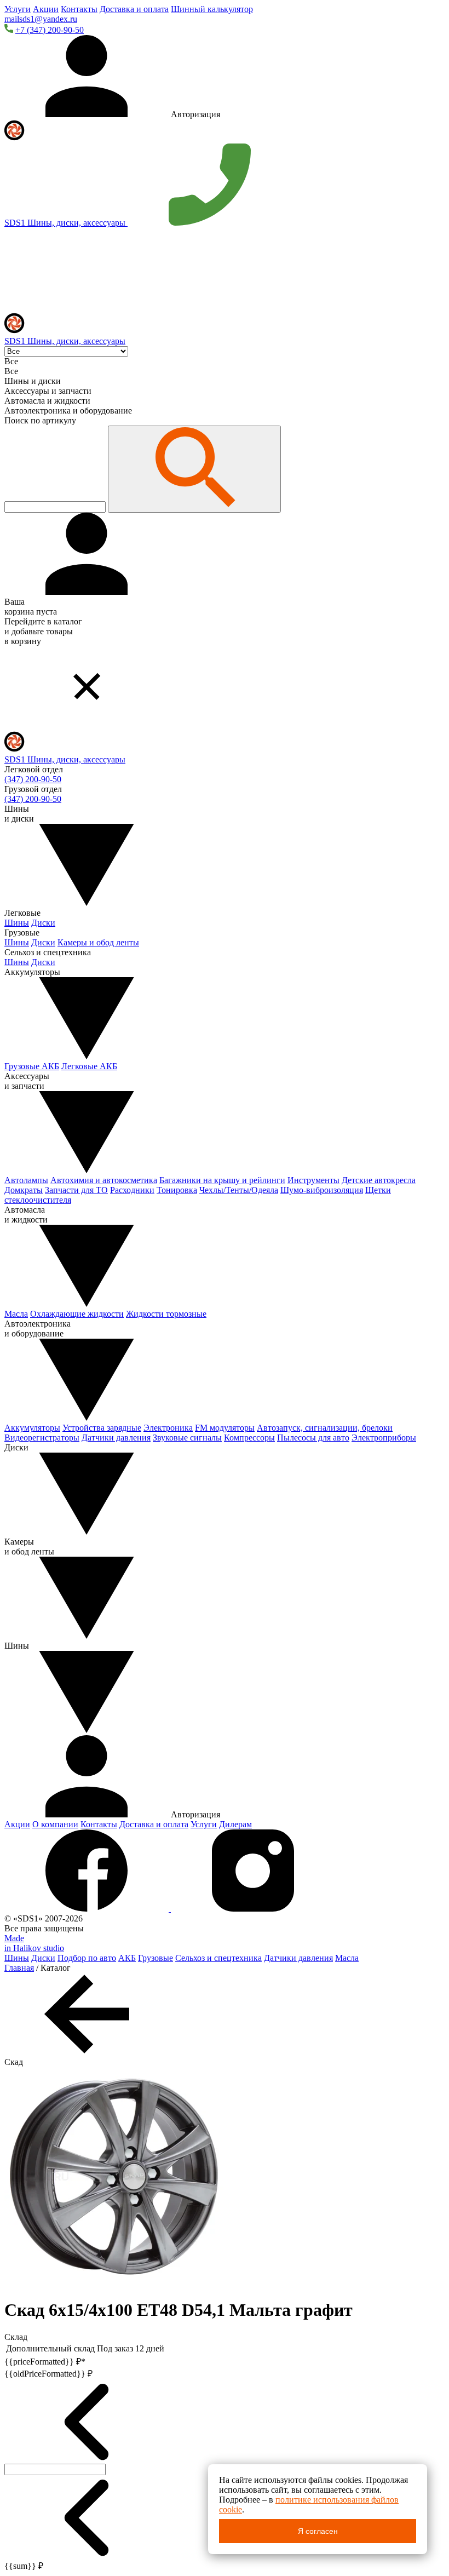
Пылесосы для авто (313, 1438)
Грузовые (156, 1958)
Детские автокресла (379, 1180)
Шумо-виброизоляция (322, 1190)
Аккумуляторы (32, 1428)
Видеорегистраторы (42, 1438)
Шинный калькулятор (212, 9)
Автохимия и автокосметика (104, 1180)
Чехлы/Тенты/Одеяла (239, 1190)
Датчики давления (116, 1438)
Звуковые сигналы (187, 1438)
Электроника (168, 1428)
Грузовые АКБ (32, 1066)
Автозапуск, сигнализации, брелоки (325, 1428)
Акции (46, 9)
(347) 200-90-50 (33, 779)
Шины (17, 923)
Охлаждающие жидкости (77, 1314)
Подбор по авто (87, 1958)
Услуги (18, 9)
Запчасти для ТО (76, 1190)
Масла (16, 1314)
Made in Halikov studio (34, 1943)
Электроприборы (384, 1438)
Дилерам (235, 1824)
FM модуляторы (225, 1428)
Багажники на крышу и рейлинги (222, 1180)
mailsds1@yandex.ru (41, 19)
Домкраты (24, 1190)
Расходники (132, 1190)
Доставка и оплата (134, 9)
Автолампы (26, 1180)
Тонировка (177, 1190)
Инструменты (313, 1180)
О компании (55, 1824)
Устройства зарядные (102, 1428)
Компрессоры (249, 1438)
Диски (43, 923)
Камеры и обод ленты (98, 942)
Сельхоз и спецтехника (218, 1958)
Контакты (79, 9)
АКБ (127, 1958)
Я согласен (318, 2531)
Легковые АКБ (89, 1066)
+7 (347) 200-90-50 (50, 30)
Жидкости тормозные (166, 1314)
